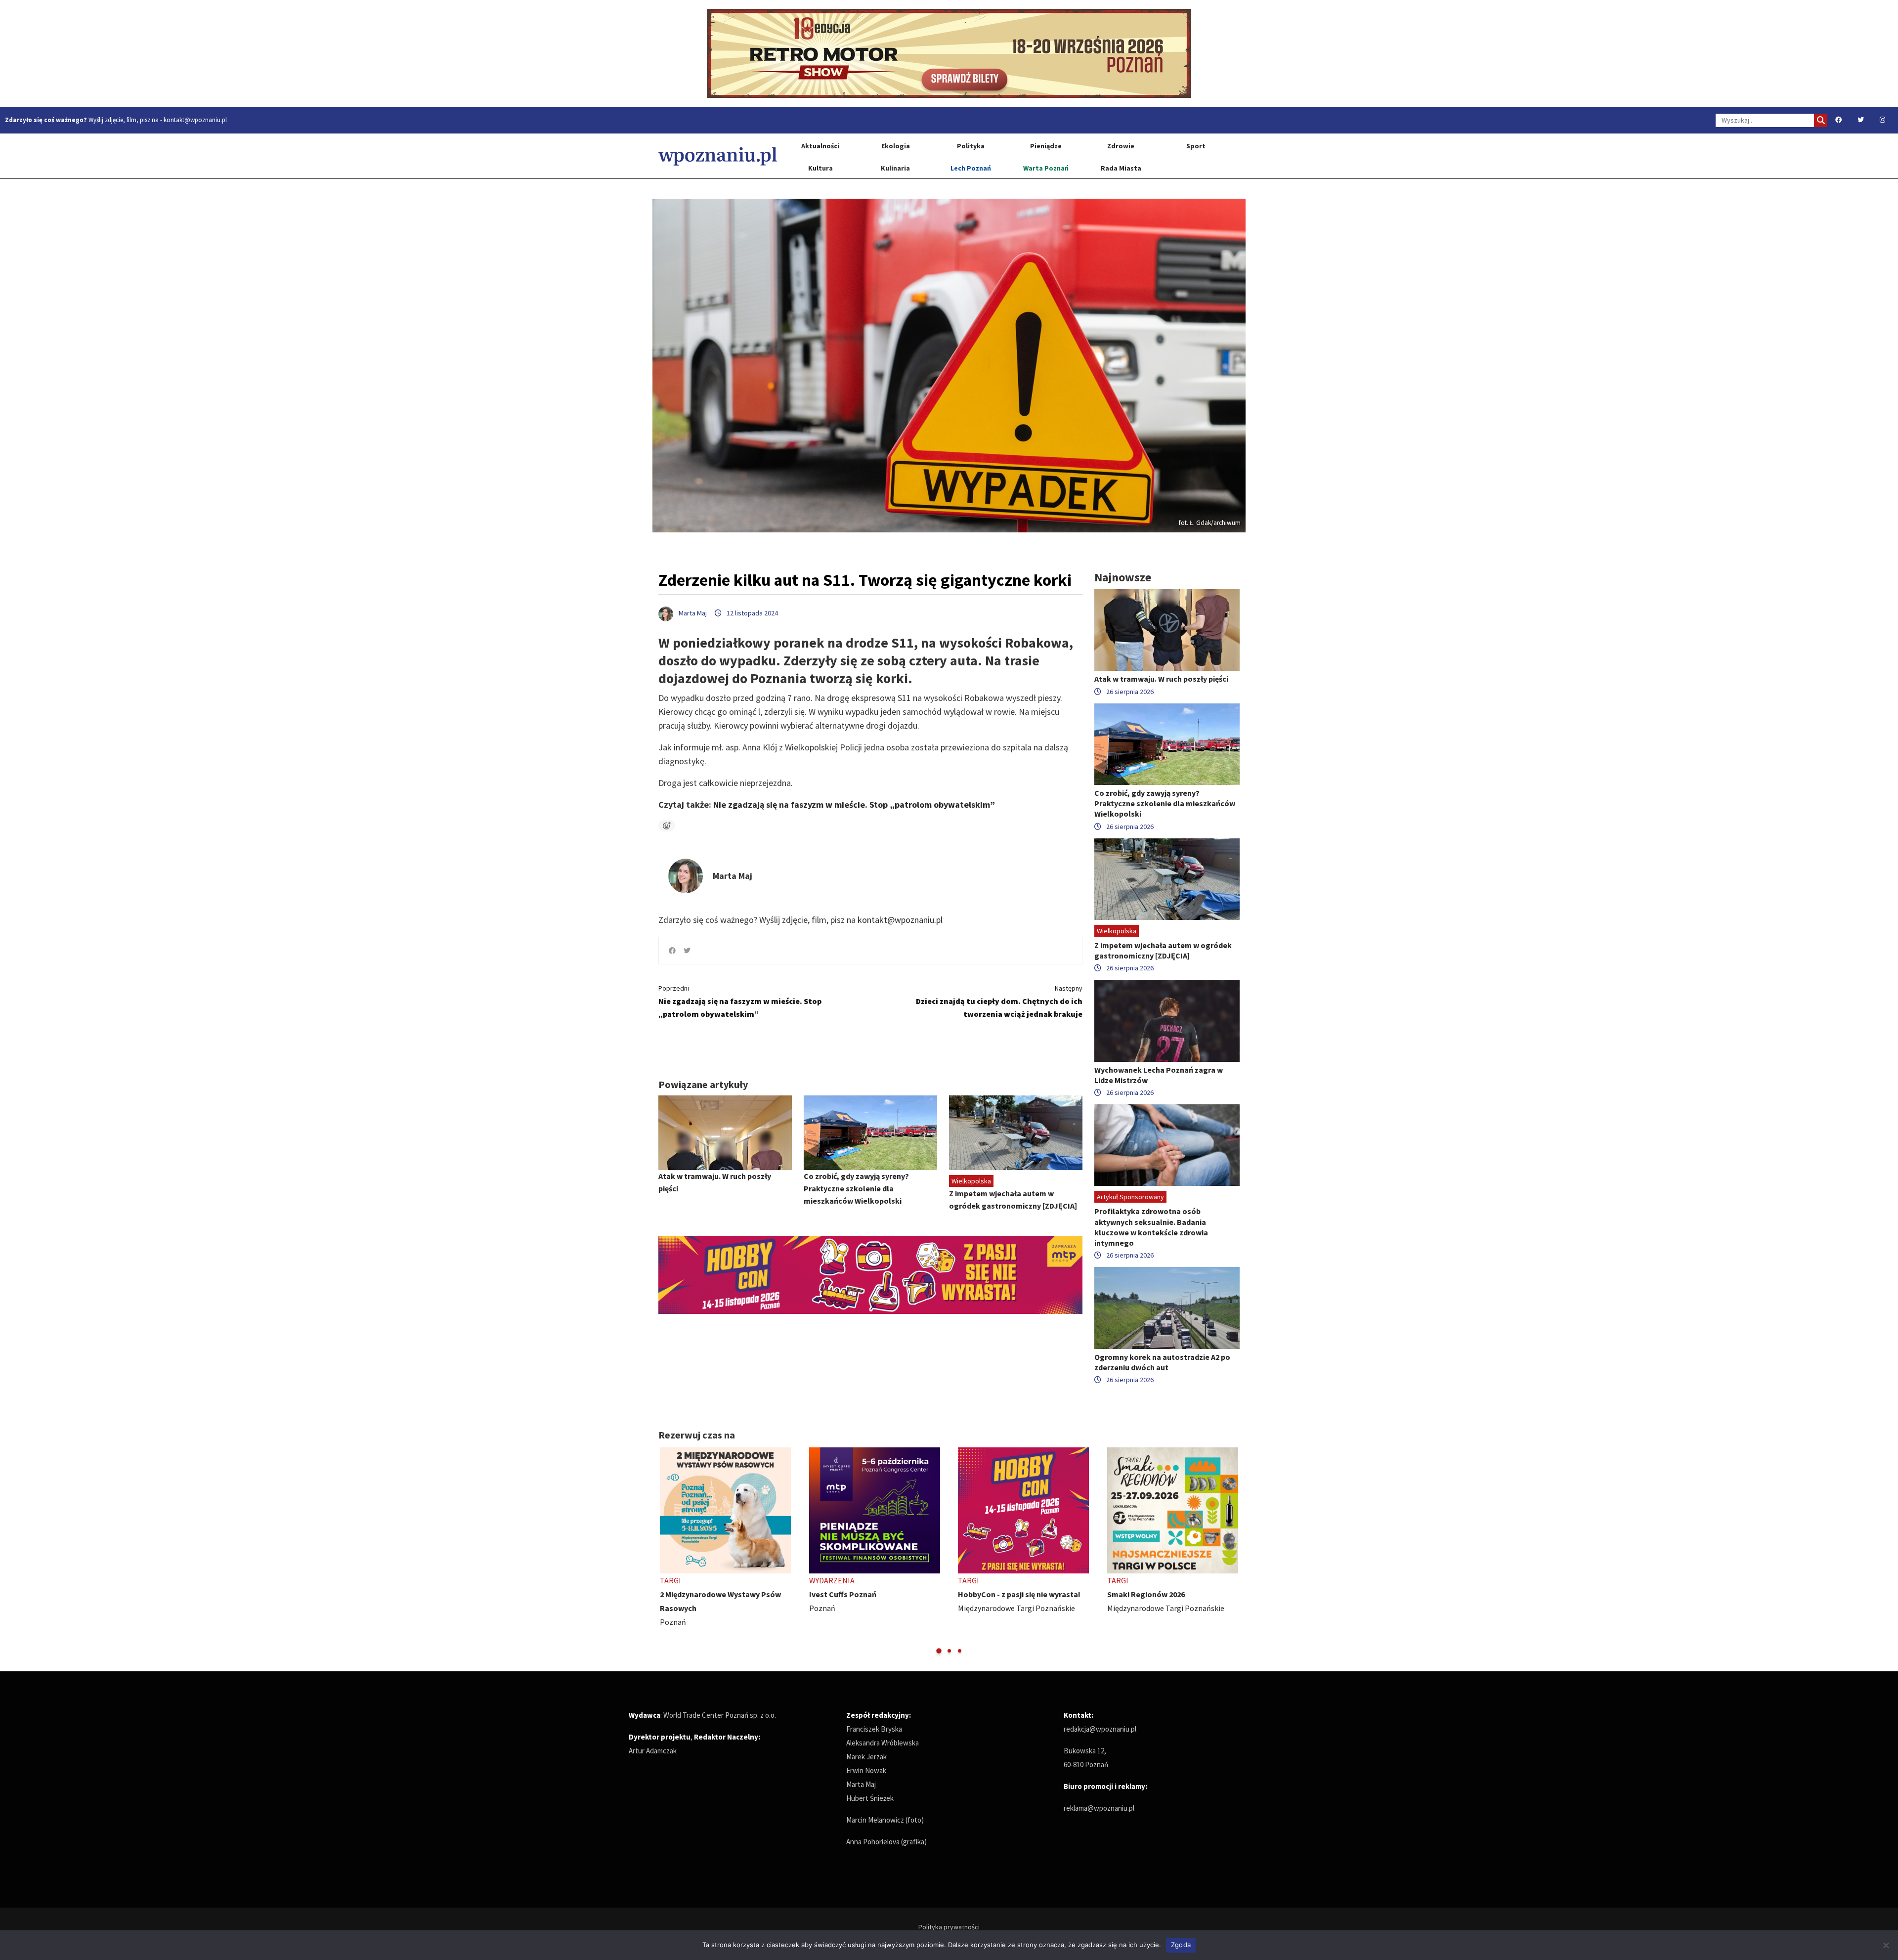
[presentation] (667, 1551)
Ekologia (896, 146)
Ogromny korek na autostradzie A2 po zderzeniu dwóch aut (1162, 1362)
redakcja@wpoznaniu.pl (1100, 1729)
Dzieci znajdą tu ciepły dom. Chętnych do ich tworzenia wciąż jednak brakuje (999, 1001)
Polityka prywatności (949, 1927)
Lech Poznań (971, 168)
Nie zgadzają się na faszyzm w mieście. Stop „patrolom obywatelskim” (854, 805)
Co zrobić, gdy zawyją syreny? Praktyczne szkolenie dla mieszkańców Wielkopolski (856, 1188)
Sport (1196, 146)
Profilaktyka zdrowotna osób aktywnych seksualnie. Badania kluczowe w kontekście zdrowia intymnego (1151, 1227)
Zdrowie (1121, 146)
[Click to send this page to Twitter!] (687, 951)
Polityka (971, 146)
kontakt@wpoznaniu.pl (195, 120)
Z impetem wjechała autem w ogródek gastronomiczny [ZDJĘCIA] (1163, 950)
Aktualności (820, 146)
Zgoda (1181, 1945)
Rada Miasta (1121, 168)
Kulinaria (895, 168)
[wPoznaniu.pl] (718, 156)
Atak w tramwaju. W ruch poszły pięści (1161, 679)
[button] (939, 1651)
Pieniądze (1046, 146)
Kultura (820, 168)
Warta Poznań (1046, 168)
